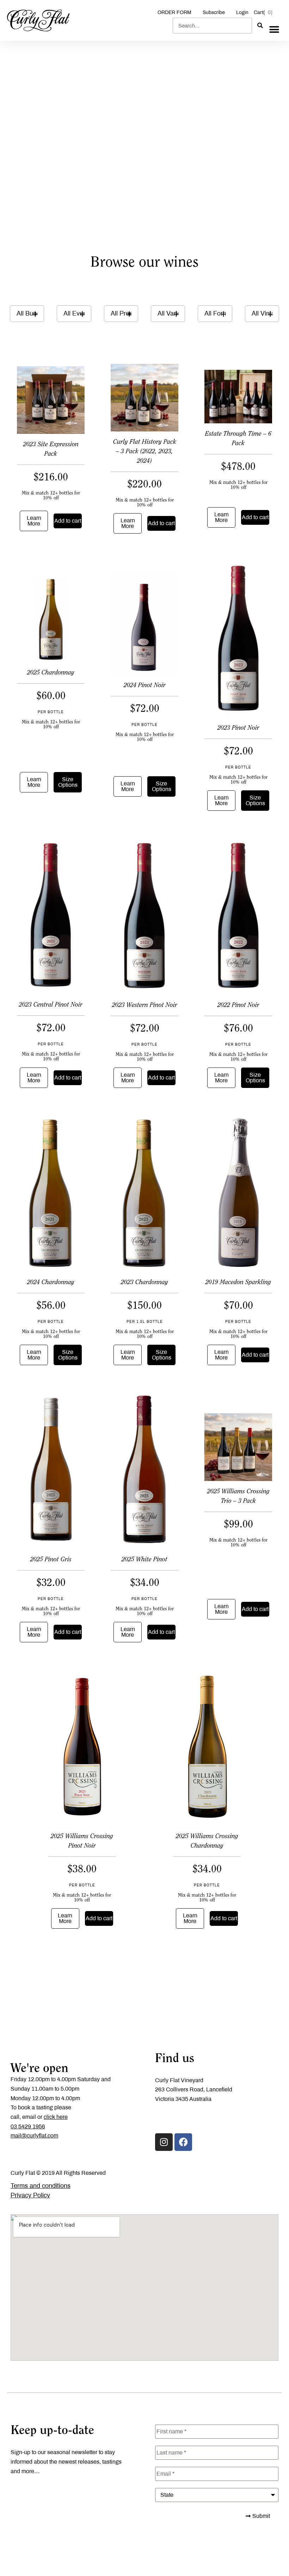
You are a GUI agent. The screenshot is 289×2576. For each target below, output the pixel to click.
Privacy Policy (30, 2195)
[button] (274, 29)
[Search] (260, 26)
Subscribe (214, 13)
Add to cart (68, 521)
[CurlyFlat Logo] (38, 20)
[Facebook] (183, 2142)
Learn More (34, 521)
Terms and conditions (41, 2186)
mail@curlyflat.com (34, 2136)
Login (242, 13)
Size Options (68, 782)
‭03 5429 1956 (28, 2126)
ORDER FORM (174, 13)
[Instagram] (164, 2142)
